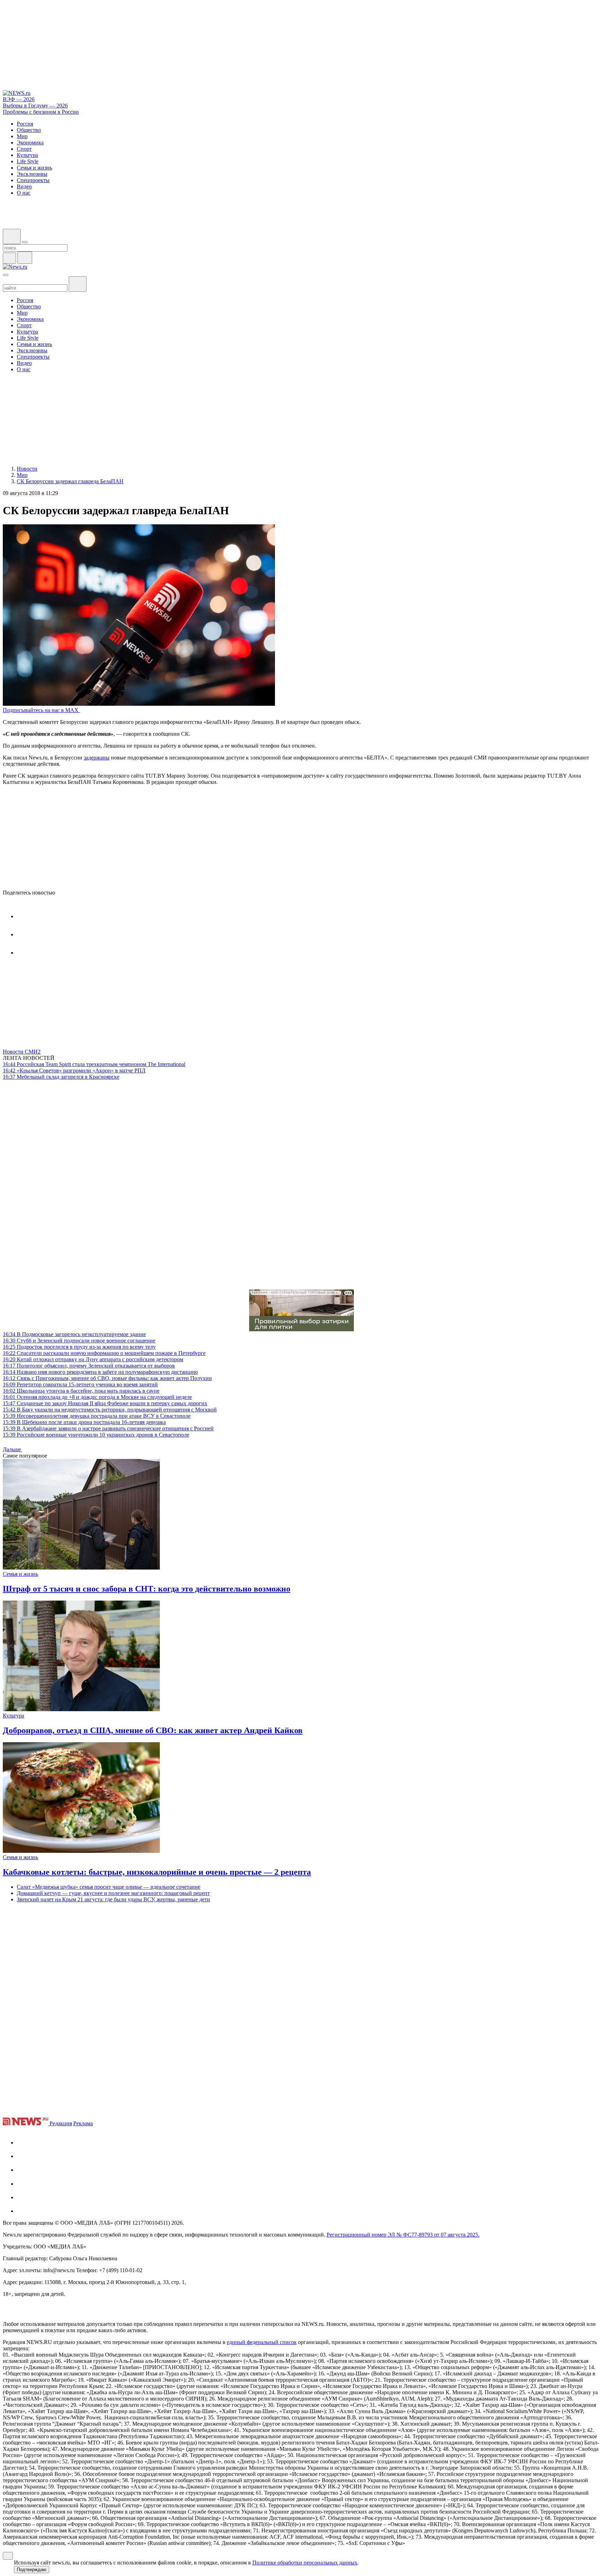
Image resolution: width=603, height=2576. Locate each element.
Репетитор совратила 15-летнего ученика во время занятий (80, 1384)
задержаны (97, 758)
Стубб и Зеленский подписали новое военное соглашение (79, 1341)
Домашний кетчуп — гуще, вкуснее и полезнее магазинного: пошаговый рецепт (113, 1893)
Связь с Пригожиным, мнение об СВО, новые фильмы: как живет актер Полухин (107, 1378)
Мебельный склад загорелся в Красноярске (61, 1077)
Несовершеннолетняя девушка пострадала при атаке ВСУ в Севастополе (97, 1416)
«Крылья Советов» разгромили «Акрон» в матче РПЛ (74, 1070)
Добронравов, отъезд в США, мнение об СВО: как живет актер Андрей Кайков (153, 1730)
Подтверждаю (32, 2570)
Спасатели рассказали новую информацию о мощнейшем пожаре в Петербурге (104, 1353)
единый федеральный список (262, 2342)
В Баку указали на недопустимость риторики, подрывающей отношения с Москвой (110, 1410)
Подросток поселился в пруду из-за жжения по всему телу (79, 1347)
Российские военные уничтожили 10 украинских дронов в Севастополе (96, 1435)
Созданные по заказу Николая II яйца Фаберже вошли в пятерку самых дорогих (105, 1403)
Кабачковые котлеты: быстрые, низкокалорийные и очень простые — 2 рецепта (157, 1872)
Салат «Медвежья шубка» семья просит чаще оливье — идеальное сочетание (109, 1887)
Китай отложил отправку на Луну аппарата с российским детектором (93, 1359)
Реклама (83, 2123)
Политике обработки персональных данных (305, 2563)
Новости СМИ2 (22, 1052)
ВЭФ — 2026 (19, 99)
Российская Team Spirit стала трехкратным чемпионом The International (94, 1064)
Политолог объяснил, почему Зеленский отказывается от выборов (89, 1366)
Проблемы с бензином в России (41, 112)
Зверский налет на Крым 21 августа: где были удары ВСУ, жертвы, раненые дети (113, 1899)
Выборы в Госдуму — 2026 (35, 106)
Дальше (13, 1449)
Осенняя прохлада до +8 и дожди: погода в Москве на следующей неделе (97, 1397)
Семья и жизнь (20, 1574)
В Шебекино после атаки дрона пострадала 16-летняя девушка (84, 1422)
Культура (13, 1716)
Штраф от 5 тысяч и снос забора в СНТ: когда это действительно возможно (147, 1589)
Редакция (61, 2123)
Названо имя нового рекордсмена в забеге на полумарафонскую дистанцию (100, 1372)
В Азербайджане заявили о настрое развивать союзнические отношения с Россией (108, 1428)
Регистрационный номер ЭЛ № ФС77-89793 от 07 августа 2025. (403, 2235)
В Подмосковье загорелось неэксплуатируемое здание (74, 1334)
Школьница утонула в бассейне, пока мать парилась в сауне (81, 1391)
